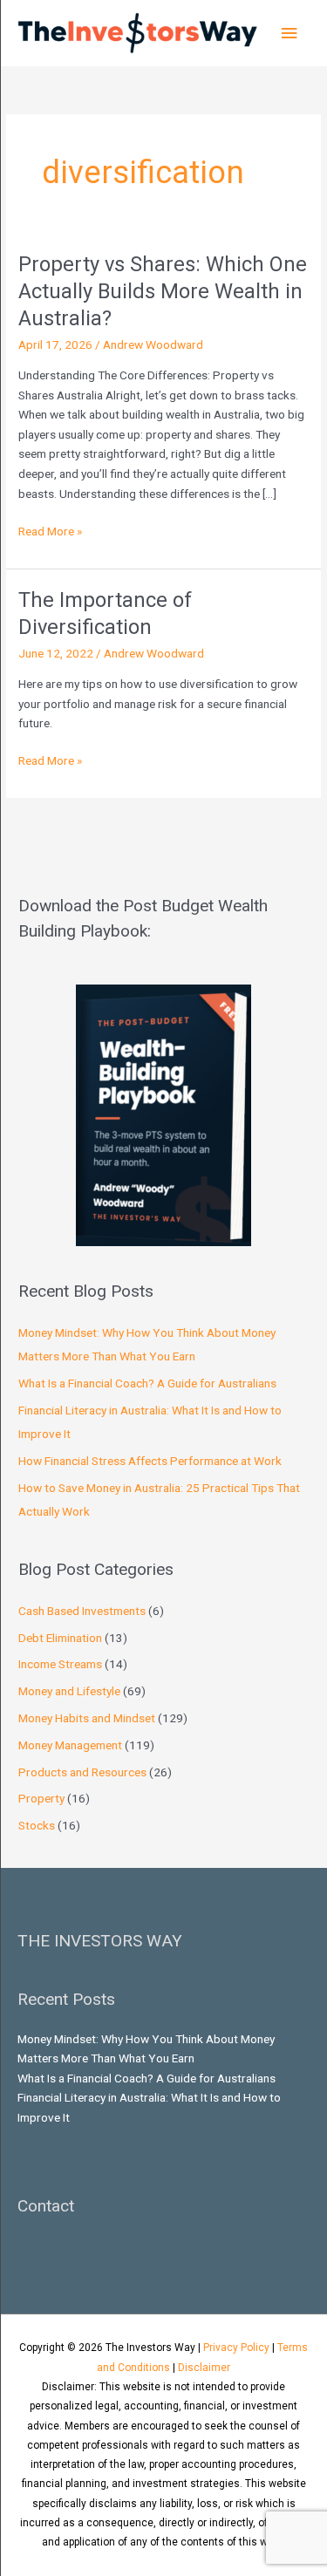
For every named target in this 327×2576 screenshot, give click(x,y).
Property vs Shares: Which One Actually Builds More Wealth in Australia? (163, 291)
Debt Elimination (60, 1638)
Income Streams (60, 1664)
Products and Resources (82, 1772)
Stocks (37, 1825)
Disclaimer (204, 2368)
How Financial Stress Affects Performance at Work (150, 1461)
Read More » (50, 530)
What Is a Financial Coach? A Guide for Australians (147, 1383)
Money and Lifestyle (69, 1691)
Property (41, 1798)
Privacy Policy (236, 2348)
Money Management (70, 1745)
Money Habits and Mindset (87, 1718)
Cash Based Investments (82, 1611)
